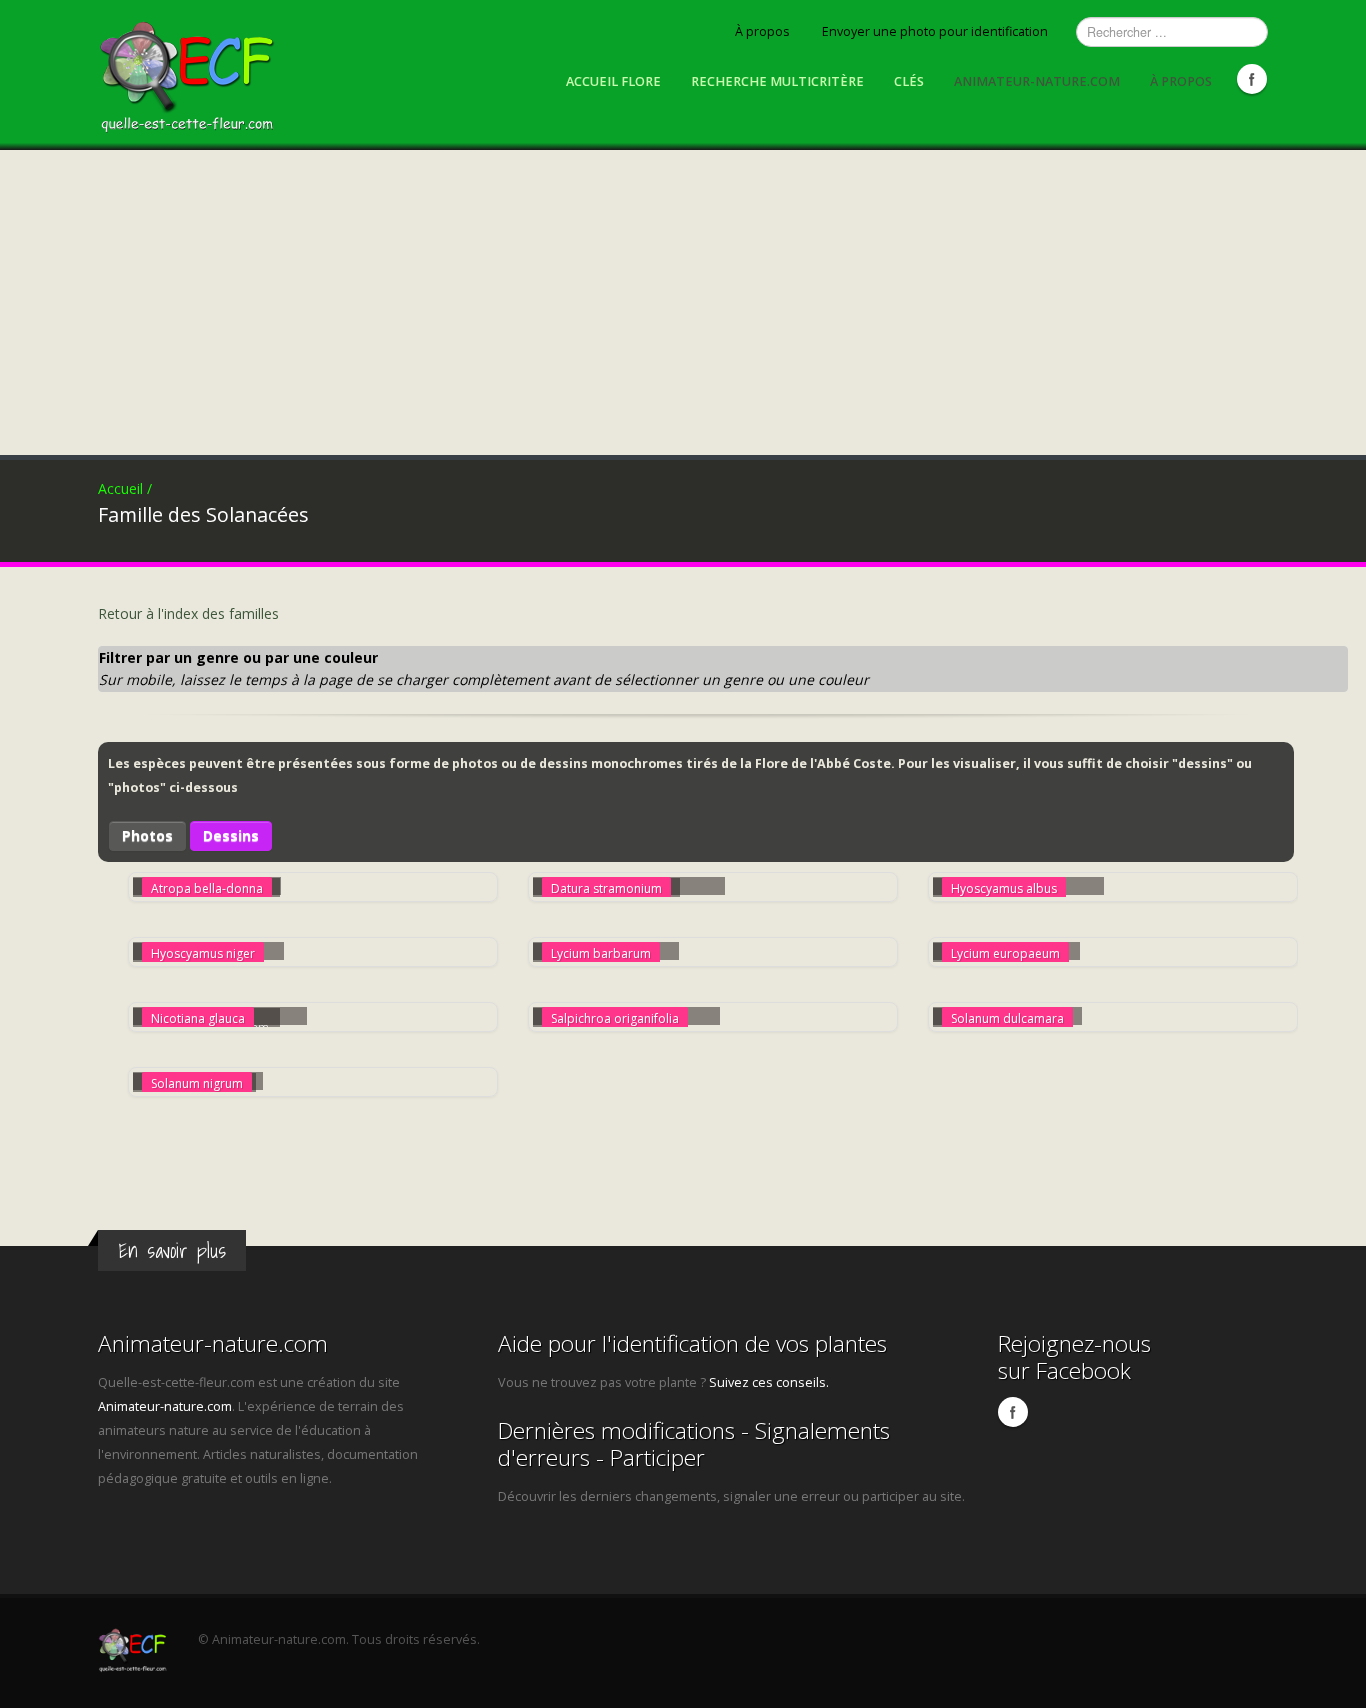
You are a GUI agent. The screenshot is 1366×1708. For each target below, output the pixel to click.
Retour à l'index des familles (188, 613)
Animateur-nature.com (1037, 81)
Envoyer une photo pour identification (935, 31)
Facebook (1252, 79)
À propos (762, 31)
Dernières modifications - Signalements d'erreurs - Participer (694, 1444)
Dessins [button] (231, 835)
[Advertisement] (683, 300)
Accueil (125, 488)
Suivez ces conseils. (769, 1382)
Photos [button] (147, 835)
